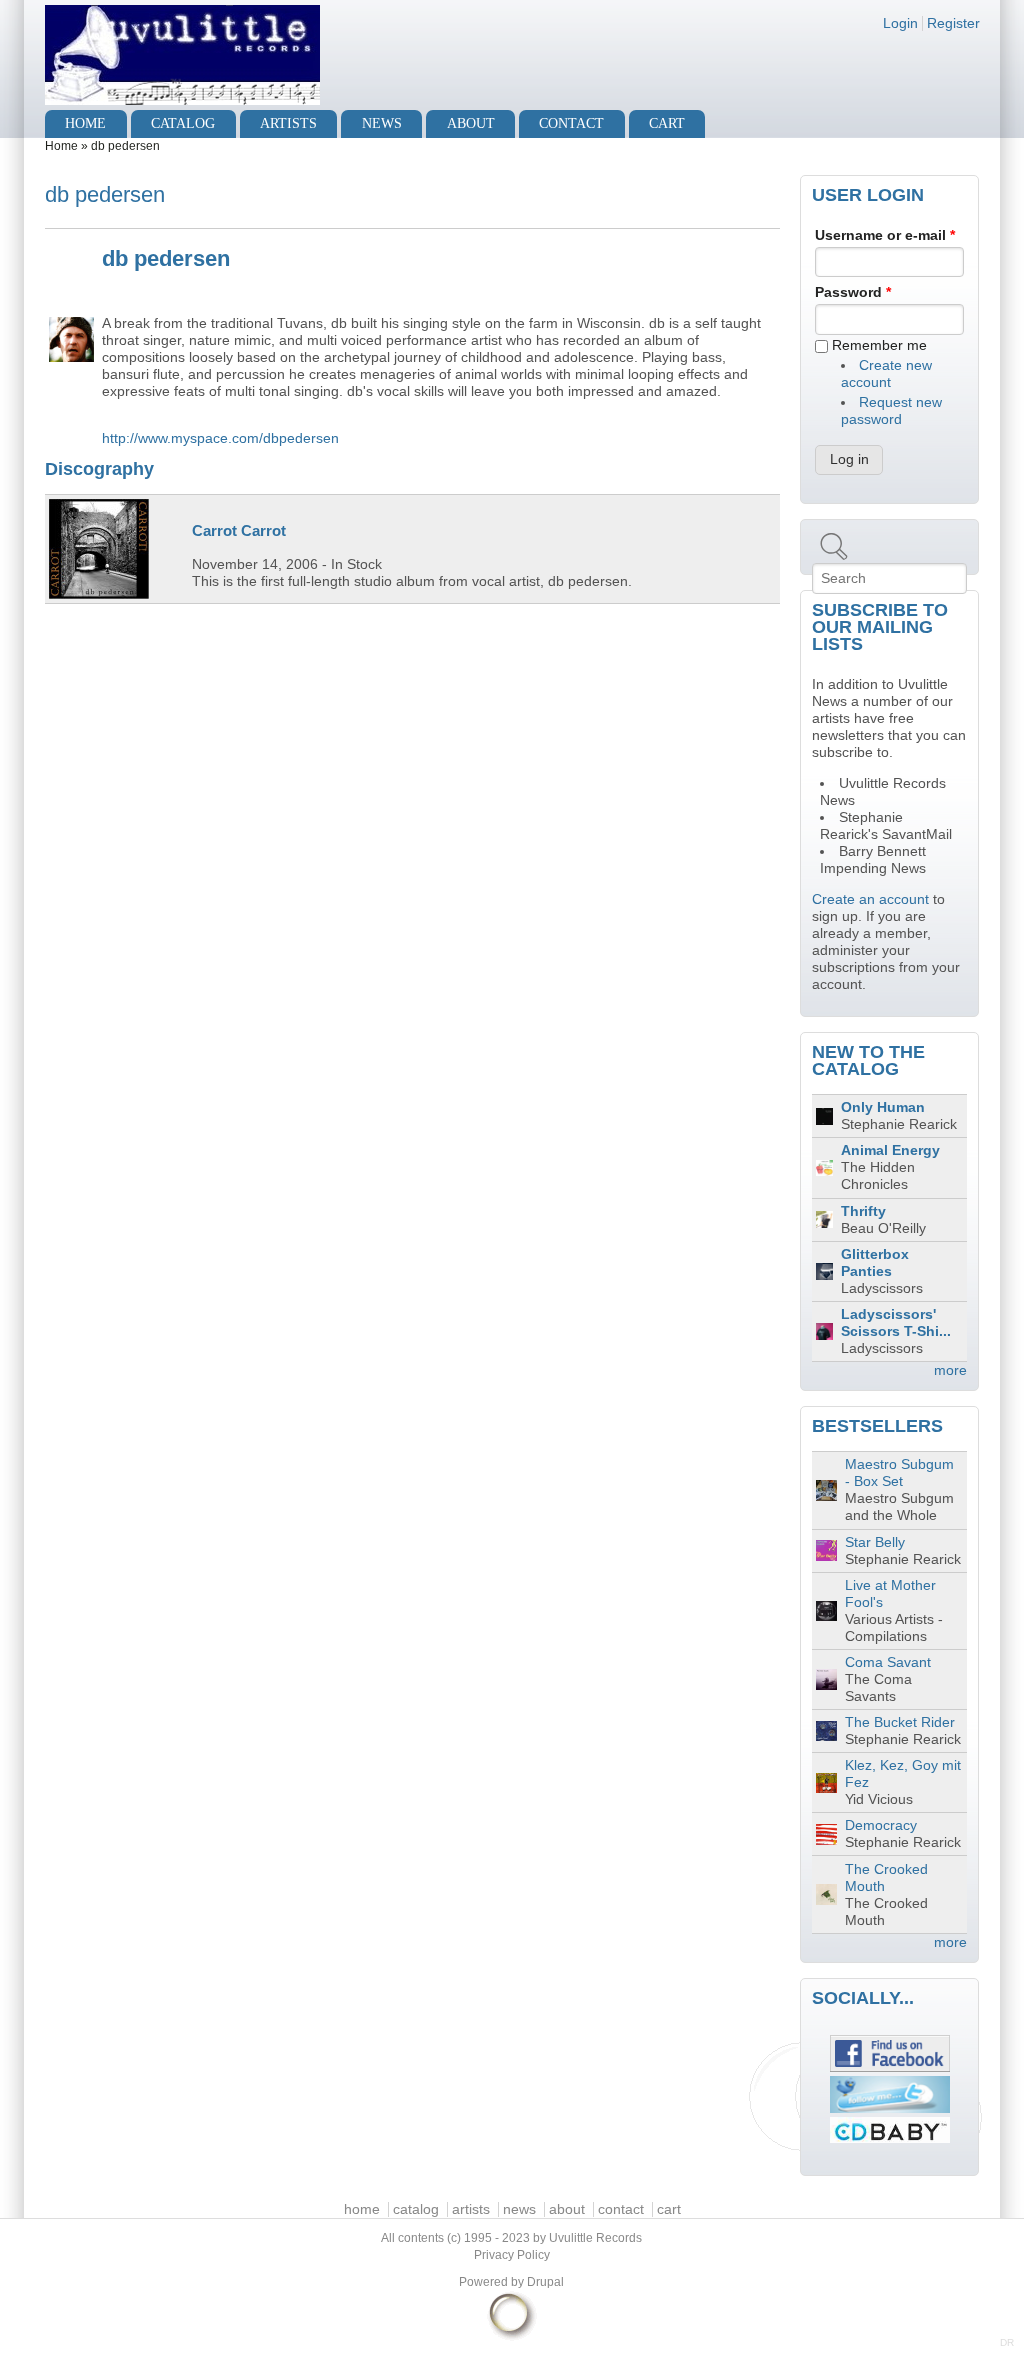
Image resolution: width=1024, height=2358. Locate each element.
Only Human (883, 1107)
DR (1007, 2342)
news (382, 123)
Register (953, 23)
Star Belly (875, 1542)
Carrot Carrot (239, 530)
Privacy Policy (512, 2255)
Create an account (870, 899)
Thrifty (863, 1211)
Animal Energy (890, 1150)
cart (667, 123)
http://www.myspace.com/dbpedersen (220, 438)
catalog (183, 123)
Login (900, 23)
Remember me (879, 345)
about (471, 123)
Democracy (881, 1825)
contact (571, 123)
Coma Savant (888, 1662)
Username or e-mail (885, 235)
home (85, 123)
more (950, 1370)
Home (61, 146)
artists (288, 123)
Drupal (545, 2282)
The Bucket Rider (900, 1722)
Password (853, 292)
